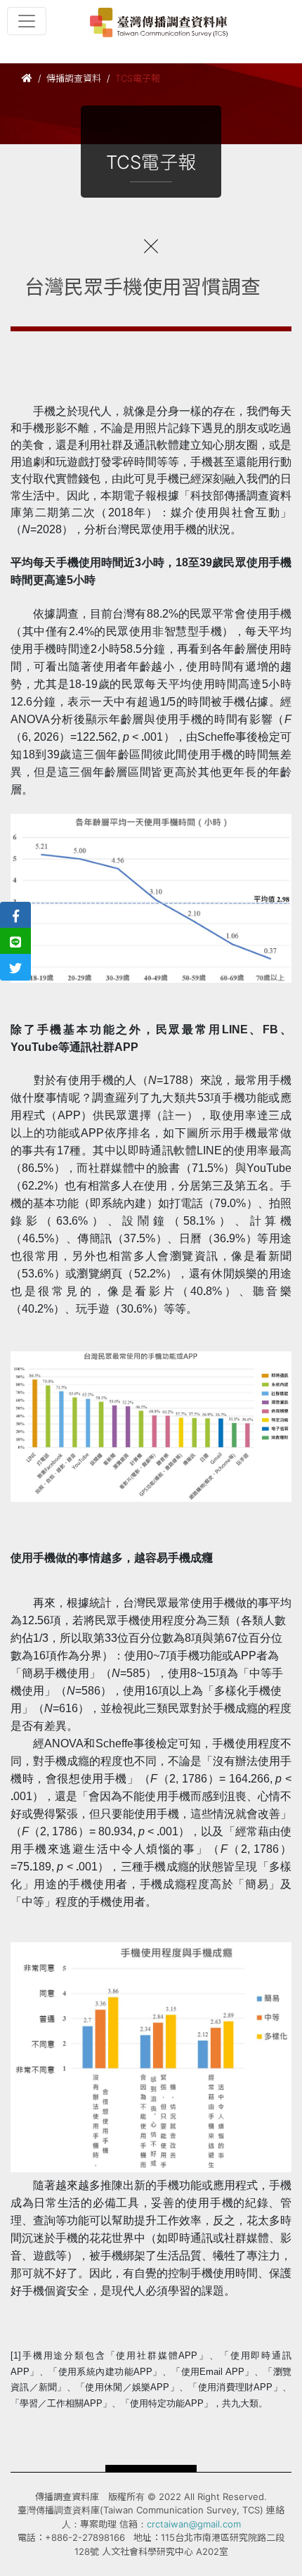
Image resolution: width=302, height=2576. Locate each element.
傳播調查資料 (74, 78)
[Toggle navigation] (27, 21)
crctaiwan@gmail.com (194, 2524)
